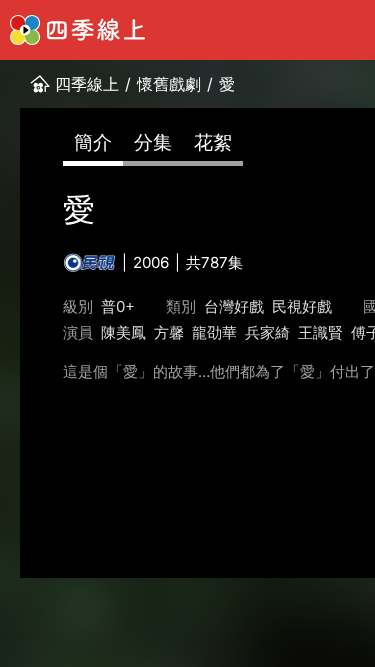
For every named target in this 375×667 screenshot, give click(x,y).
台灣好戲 (234, 306)
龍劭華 (214, 332)
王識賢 (320, 332)
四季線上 (87, 84)
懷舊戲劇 (169, 84)
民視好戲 (302, 306)
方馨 (169, 332)
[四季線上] (77, 30)
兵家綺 (267, 332)
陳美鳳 (123, 332)
